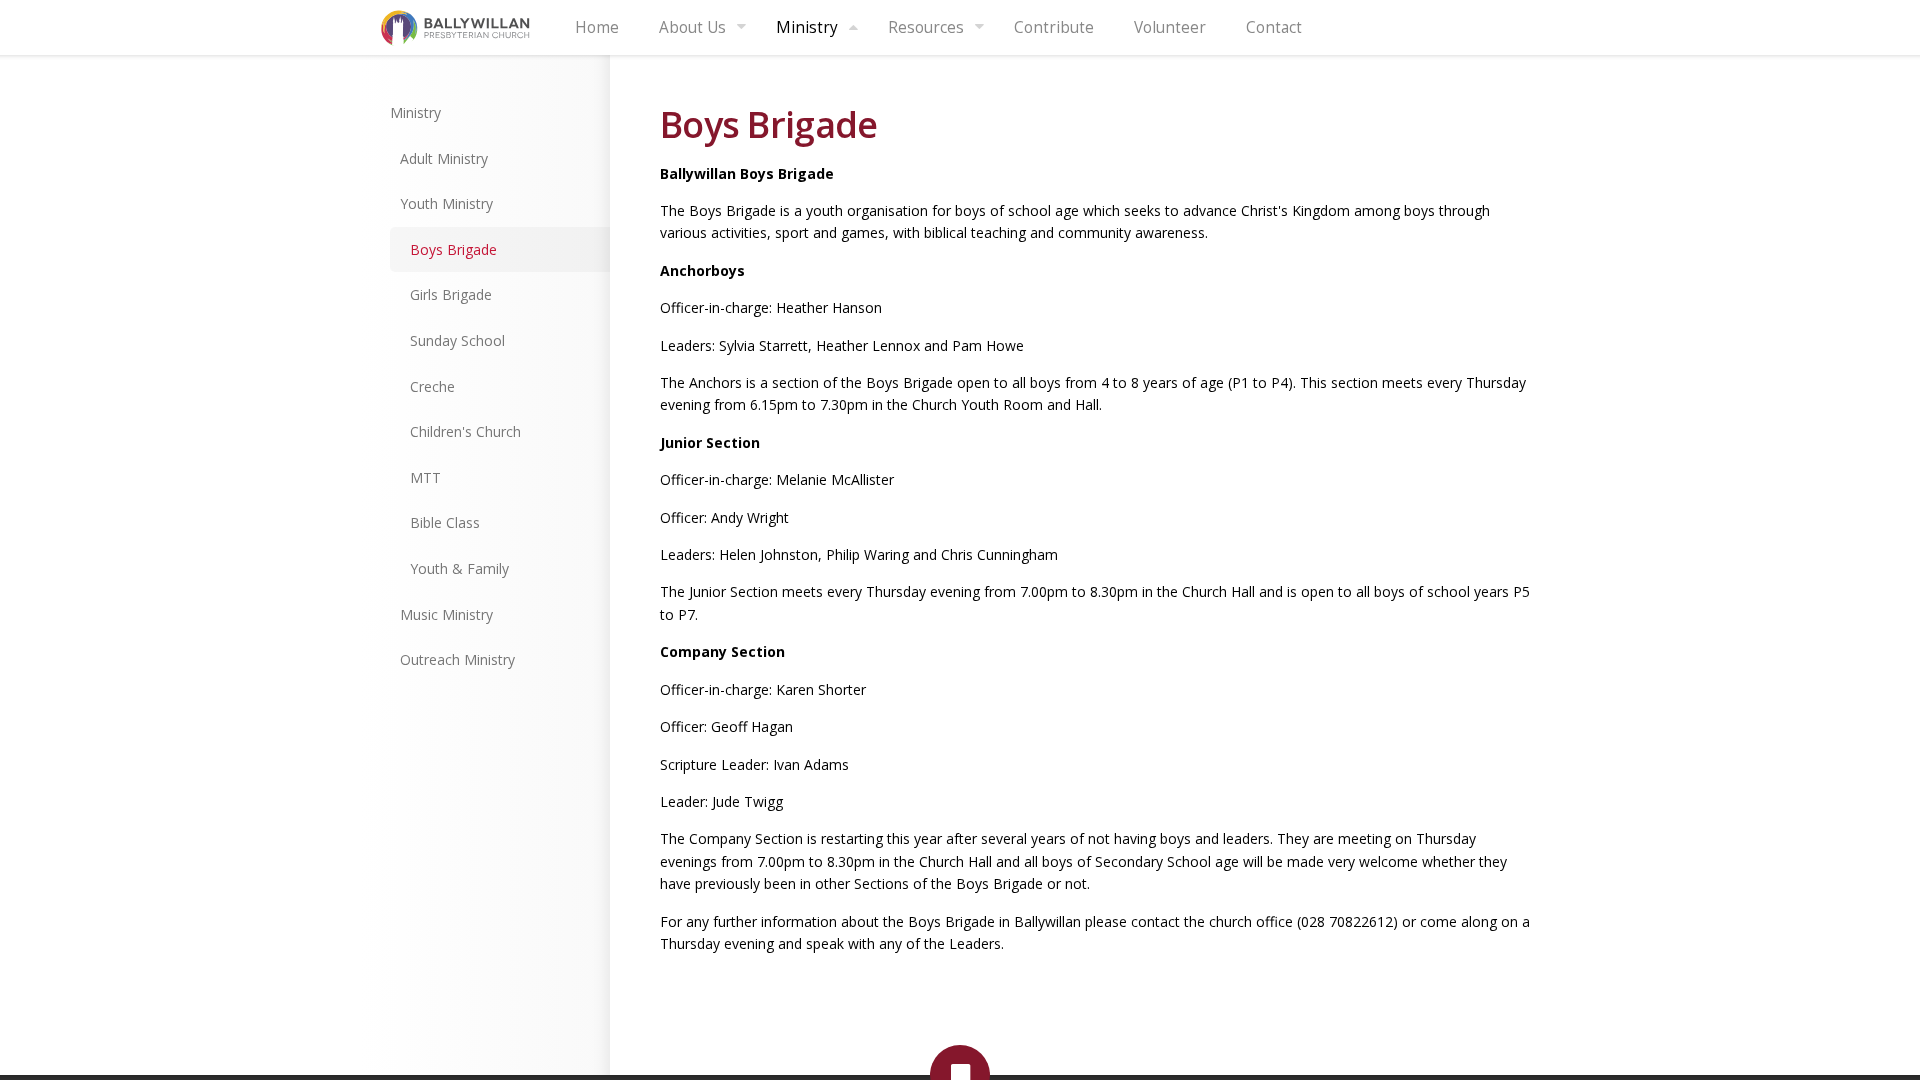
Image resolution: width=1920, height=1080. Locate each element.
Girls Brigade (451, 294)
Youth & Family (459, 568)
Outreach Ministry (457, 659)
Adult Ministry (444, 158)
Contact (1274, 27)
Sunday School (457, 340)
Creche (432, 386)
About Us (692, 27)
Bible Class (445, 522)
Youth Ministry (446, 203)
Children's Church (465, 431)
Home (597, 27)
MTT (425, 477)
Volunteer (1170, 27)
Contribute (1054, 27)
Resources (926, 27)
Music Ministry (446, 614)
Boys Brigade (453, 249)
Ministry (807, 27)
